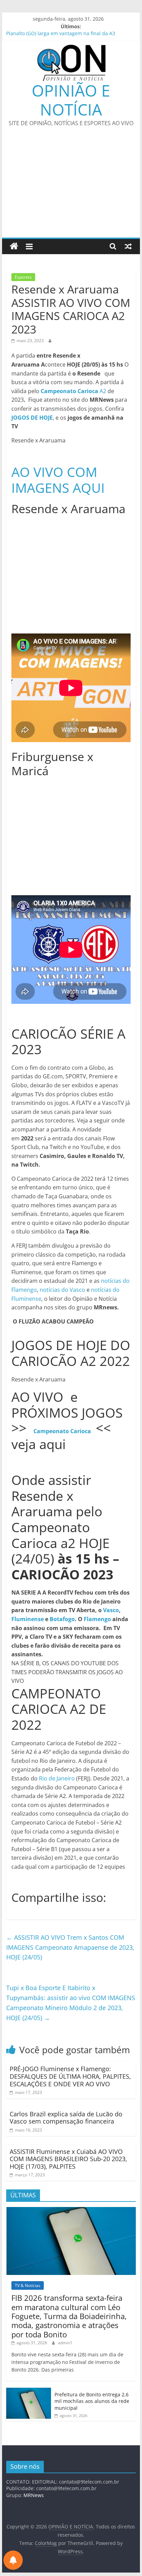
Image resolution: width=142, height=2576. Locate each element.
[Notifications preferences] (13, 2560)
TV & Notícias (28, 2285)
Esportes (23, 277)
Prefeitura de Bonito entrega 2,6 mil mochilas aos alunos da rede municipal (92, 2401)
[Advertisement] (71, 187)
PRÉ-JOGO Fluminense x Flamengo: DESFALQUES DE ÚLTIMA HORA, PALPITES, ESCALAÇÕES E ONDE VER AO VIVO (70, 2076)
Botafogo (62, 1619)
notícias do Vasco (62, 1290)
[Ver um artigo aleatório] (128, 246)
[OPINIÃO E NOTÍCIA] (14, 246)
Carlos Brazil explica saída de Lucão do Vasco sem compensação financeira (66, 2118)
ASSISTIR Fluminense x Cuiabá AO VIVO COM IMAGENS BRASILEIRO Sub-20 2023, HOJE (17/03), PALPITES (68, 2159)
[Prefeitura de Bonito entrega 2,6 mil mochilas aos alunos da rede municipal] (29, 2391)
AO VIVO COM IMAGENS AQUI (58, 480)
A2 (74, 391)
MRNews (34, 2495)
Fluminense (28, 1619)
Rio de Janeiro (57, 1778)
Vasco (111, 1610)
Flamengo (97, 1619)
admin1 (65, 2343)
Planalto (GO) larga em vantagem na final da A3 (61, 34)
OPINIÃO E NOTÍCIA (71, 100)
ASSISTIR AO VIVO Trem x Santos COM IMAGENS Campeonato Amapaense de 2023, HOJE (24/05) (70, 1947)
